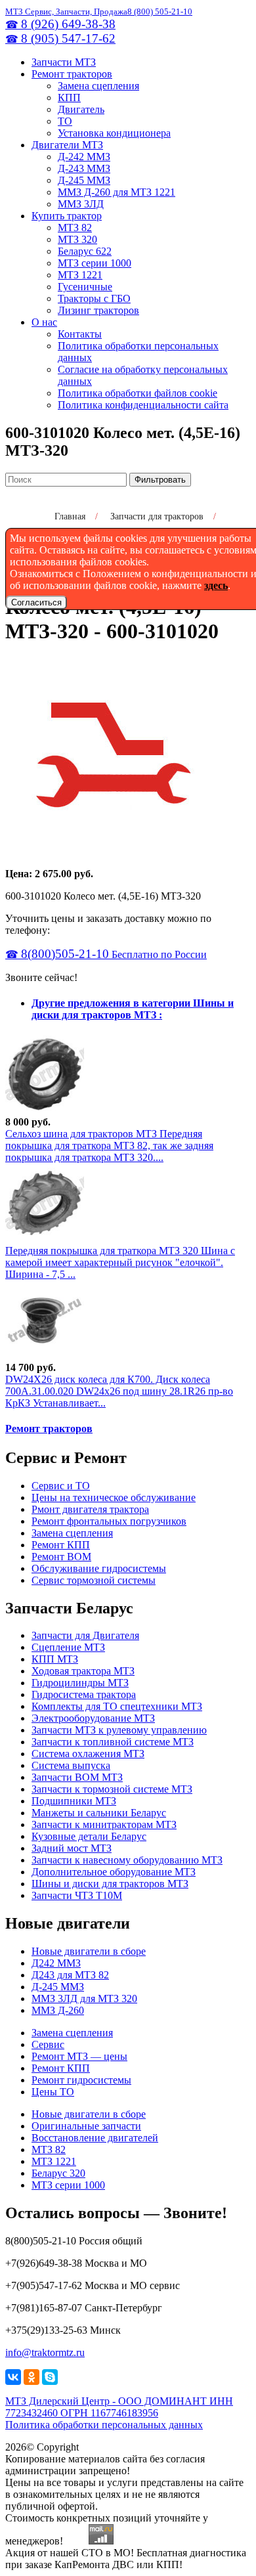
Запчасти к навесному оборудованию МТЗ (127, 1860)
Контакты (80, 334)
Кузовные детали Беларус (89, 1836)
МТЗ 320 (77, 239)
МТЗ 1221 (80, 275)
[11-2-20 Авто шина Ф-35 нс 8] (45, 1110)
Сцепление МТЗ (68, 1647)
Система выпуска (71, 1765)
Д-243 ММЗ (84, 168)
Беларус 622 (85, 251)
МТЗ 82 (75, 228)
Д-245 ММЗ (84, 180)
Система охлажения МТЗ (88, 1754)
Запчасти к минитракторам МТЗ (104, 1824)
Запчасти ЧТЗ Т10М (77, 1895)
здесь (216, 585)
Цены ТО (53, 2092)
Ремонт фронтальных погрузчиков (109, 1521)
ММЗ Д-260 (58, 2010)
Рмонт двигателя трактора (90, 1509)
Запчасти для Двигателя (85, 1635)
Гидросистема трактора (84, 1694)
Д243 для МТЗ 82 (70, 1975)
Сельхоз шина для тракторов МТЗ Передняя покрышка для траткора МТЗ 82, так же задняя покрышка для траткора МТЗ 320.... (109, 1146)
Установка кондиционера (114, 133)
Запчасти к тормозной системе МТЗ (112, 1789)
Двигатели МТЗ (67, 145)
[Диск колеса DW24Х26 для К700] (45, 1356)
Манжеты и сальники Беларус (99, 1813)
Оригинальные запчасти (86, 2126)
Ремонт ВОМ (61, 1557)
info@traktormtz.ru (45, 2352)
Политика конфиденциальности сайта (143, 405)
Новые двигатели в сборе (89, 1951)
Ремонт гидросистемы (81, 2080)
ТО (65, 121)
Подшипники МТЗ (74, 1801)
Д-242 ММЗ (84, 157)
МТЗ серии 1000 (95, 263)
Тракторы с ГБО (94, 298)
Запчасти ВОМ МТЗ (77, 1777)
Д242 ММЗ (56, 1963)
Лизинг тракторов (98, 310)
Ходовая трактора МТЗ (83, 1671)
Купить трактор (67, 216)
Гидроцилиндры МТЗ (80, 1683)
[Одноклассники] (32, 2377)
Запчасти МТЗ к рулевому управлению (119, 1730)
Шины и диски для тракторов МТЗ (110, 1884)
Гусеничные (85, 287)
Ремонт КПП (61, 1545)
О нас (44, 322)
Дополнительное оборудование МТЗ (114, 1872)
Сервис (48, 2044)
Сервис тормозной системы (94, 1580)
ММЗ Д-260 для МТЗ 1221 (117, 192)
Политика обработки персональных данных (104, 2425)
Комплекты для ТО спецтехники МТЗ (117, 1706)
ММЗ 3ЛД (81, 204)
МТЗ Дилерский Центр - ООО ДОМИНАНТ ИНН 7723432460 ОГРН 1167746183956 (119, 2407)
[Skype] (50, 2377)
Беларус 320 (58, 2173)
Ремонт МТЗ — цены (79, 2056)
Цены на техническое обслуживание (114, 1497)
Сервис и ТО (61, 1486)
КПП (69, 98)
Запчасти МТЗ (64, 62)
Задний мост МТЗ (72, 1848)
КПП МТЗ (55, 1659)
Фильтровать (160, 480)
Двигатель (81, 109)
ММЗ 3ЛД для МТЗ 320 (84, 1998)
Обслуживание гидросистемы (99, 1568)
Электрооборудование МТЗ (93, 1718)
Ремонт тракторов (72, 74)
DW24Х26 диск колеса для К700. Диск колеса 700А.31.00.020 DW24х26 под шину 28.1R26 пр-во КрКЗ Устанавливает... (119, 1391)
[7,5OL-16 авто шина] (45, 1239)
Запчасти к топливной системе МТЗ (113, 1742)
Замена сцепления (98, 86)
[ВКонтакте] (13, 2377)
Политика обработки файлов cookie (138, 393)
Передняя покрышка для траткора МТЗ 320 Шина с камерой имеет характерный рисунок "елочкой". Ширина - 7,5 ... (120, 1262)
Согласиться (36, 602)
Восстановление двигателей (95, 2138)
